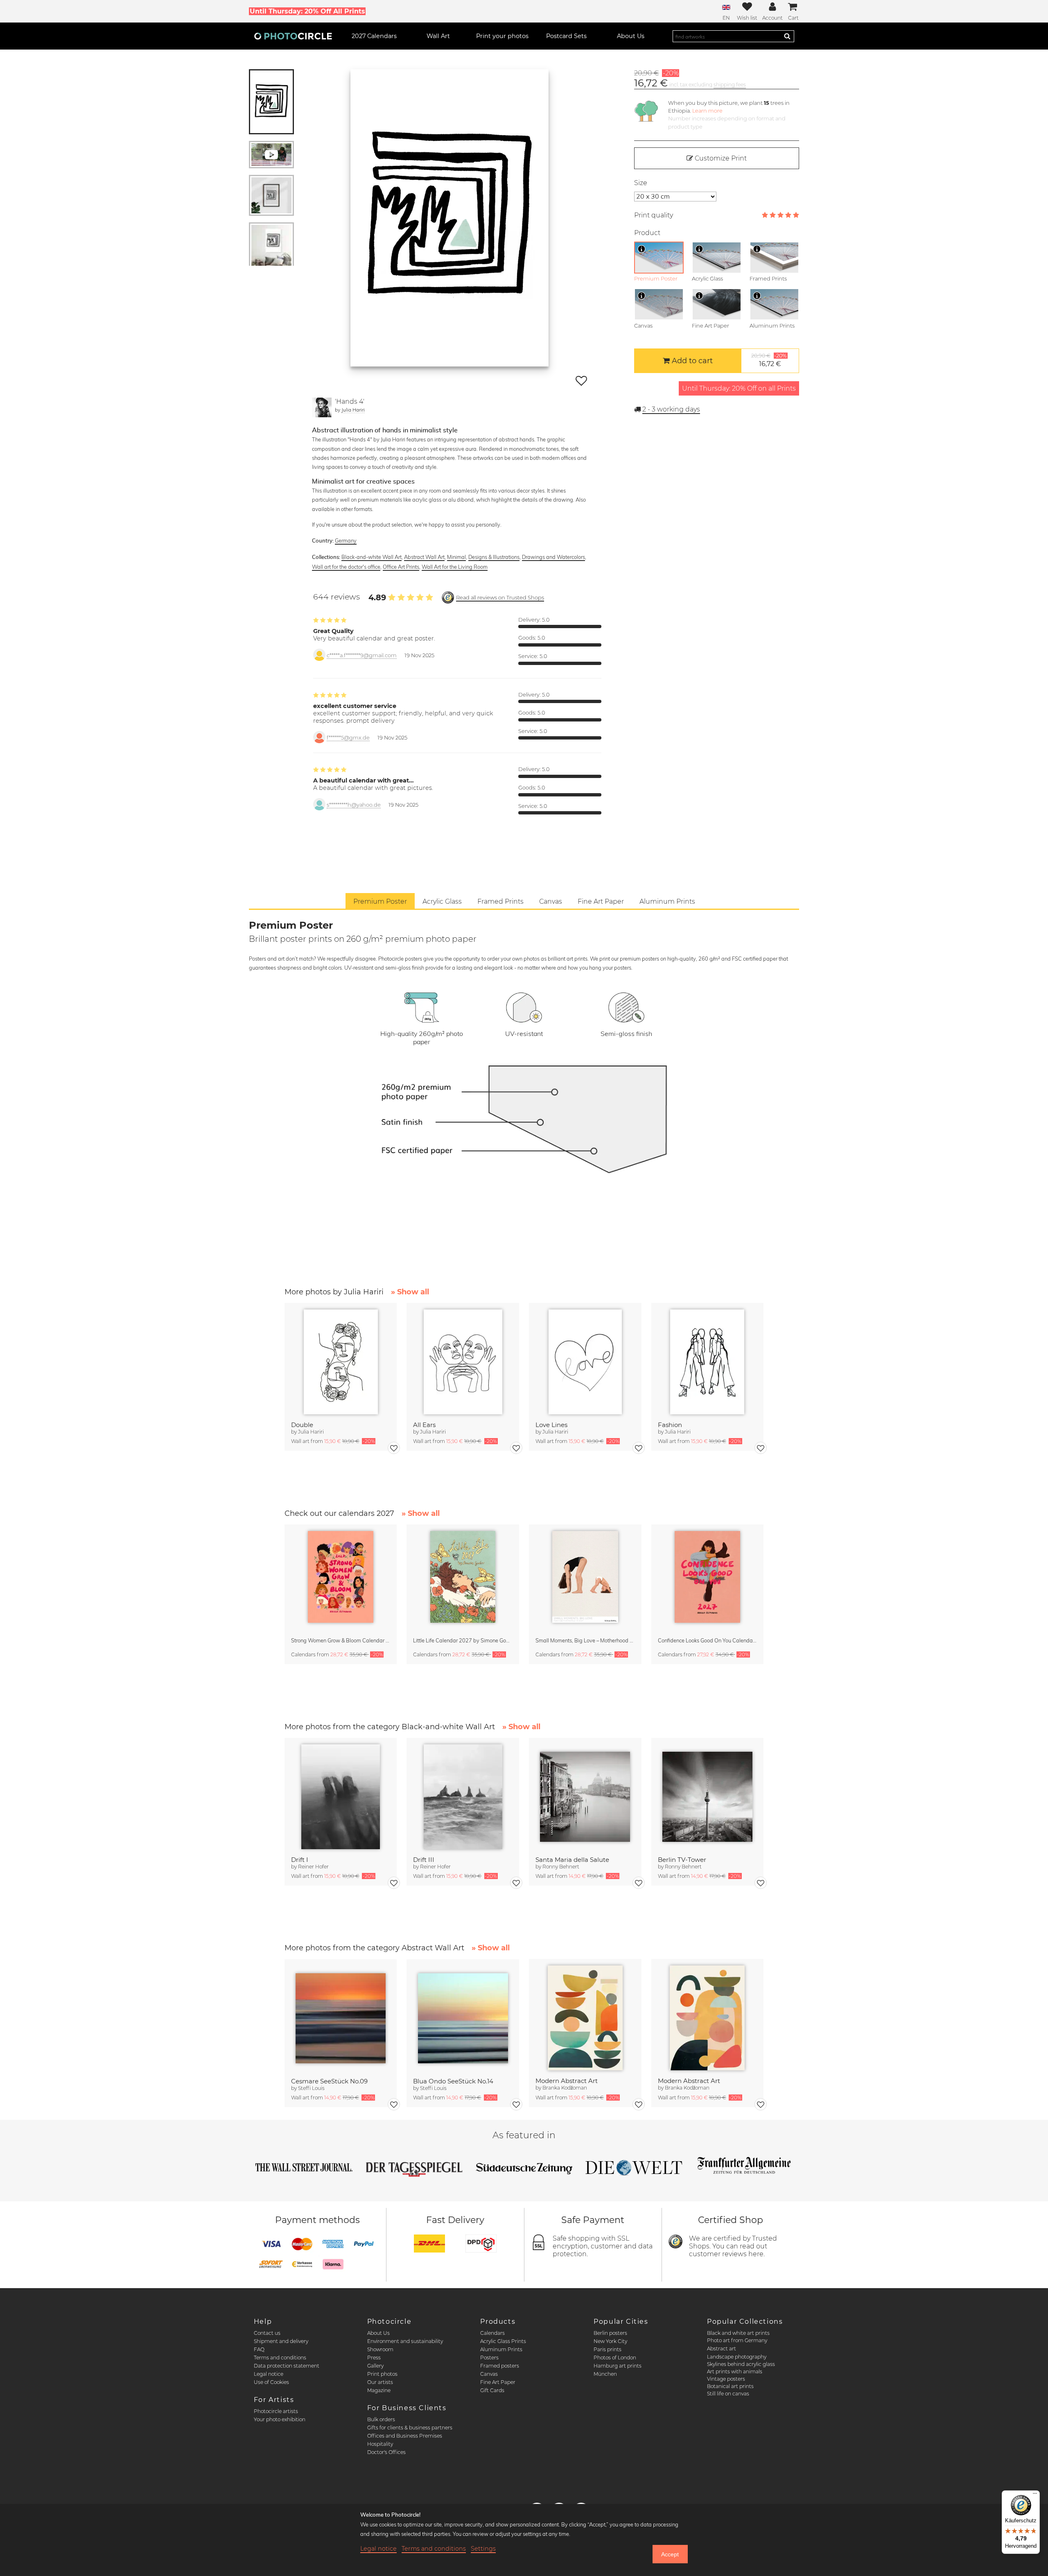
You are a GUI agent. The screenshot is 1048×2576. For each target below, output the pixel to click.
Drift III (424, 1860)
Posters (489, 2358)
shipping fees (730, 85)
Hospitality (380, 2444)
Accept (670, 2554)
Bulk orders (381, 2419)
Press (374, 2358)
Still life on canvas (728, 2394)
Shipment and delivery (281, 2341)
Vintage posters (726, 2379)
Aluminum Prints (501, 2349)
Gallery (375, 2366)
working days (671, 409)
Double (302, 1425)
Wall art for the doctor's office (346, 567)
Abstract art (722, 2349)
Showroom (380, 2349)
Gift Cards (492, 2390)
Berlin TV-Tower (682, 1860)
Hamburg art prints (618, 2366)
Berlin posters (610, 2333)
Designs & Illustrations (494, 557)
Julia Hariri (353, 410)
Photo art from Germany (737, 2340)
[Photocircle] (293, 36)
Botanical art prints (730, 2386)
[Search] (787, 36)
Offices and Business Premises (405, 2436)
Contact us (267, 2333)
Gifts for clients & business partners (410, 2428)
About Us (378, 2333)
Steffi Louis (311, 2088)
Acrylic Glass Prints (503, 2341)
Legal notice (269, 2374)
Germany (346, 541)
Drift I (300, 1860)
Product (647, 233)
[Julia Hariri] (322, 407)
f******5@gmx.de (348, 738)
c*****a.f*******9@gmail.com (362, 655)
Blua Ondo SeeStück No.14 (453, 2081)
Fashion (670, 1425)
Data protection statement (287, 2366)
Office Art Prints (401, 567)
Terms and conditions (280, 2358)
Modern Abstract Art (567, 2081)
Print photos (382, 2374)
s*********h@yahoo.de (354, 805)
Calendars (492, 2333)
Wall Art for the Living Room (455, 567)
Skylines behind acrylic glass (741, 2364)
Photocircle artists (276, 2411)
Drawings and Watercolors (553, 557)
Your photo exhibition (280, 2419)
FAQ (259, 2349)
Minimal (456, 557)
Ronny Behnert (561, 1867)
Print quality (654, 215)
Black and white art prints (738, 2333)
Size (641, 183)
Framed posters (500, 2366)
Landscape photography (737, 2357)
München (605, 2374)
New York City (610, 2341)
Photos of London (615, 2358)
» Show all (410, 1292)
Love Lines (551, 1425)
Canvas (489, 2374)
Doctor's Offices (386, 2452)
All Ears (424, 1425)
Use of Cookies (271, 2382)
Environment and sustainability (405, 2341)
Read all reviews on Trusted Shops (500, 598)
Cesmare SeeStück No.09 (329, 2081)
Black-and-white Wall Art (372, 557)
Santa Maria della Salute (572, 1860)
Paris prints (608, 2349)
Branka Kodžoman (565, 2088)
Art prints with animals (735, 2371)
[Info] (641, 249)
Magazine (379, 2390)
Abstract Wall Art (424, 557)
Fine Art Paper (498, 2382)
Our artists (380, 2382)
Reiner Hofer (313, 1867)
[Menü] (1035, 2495)
